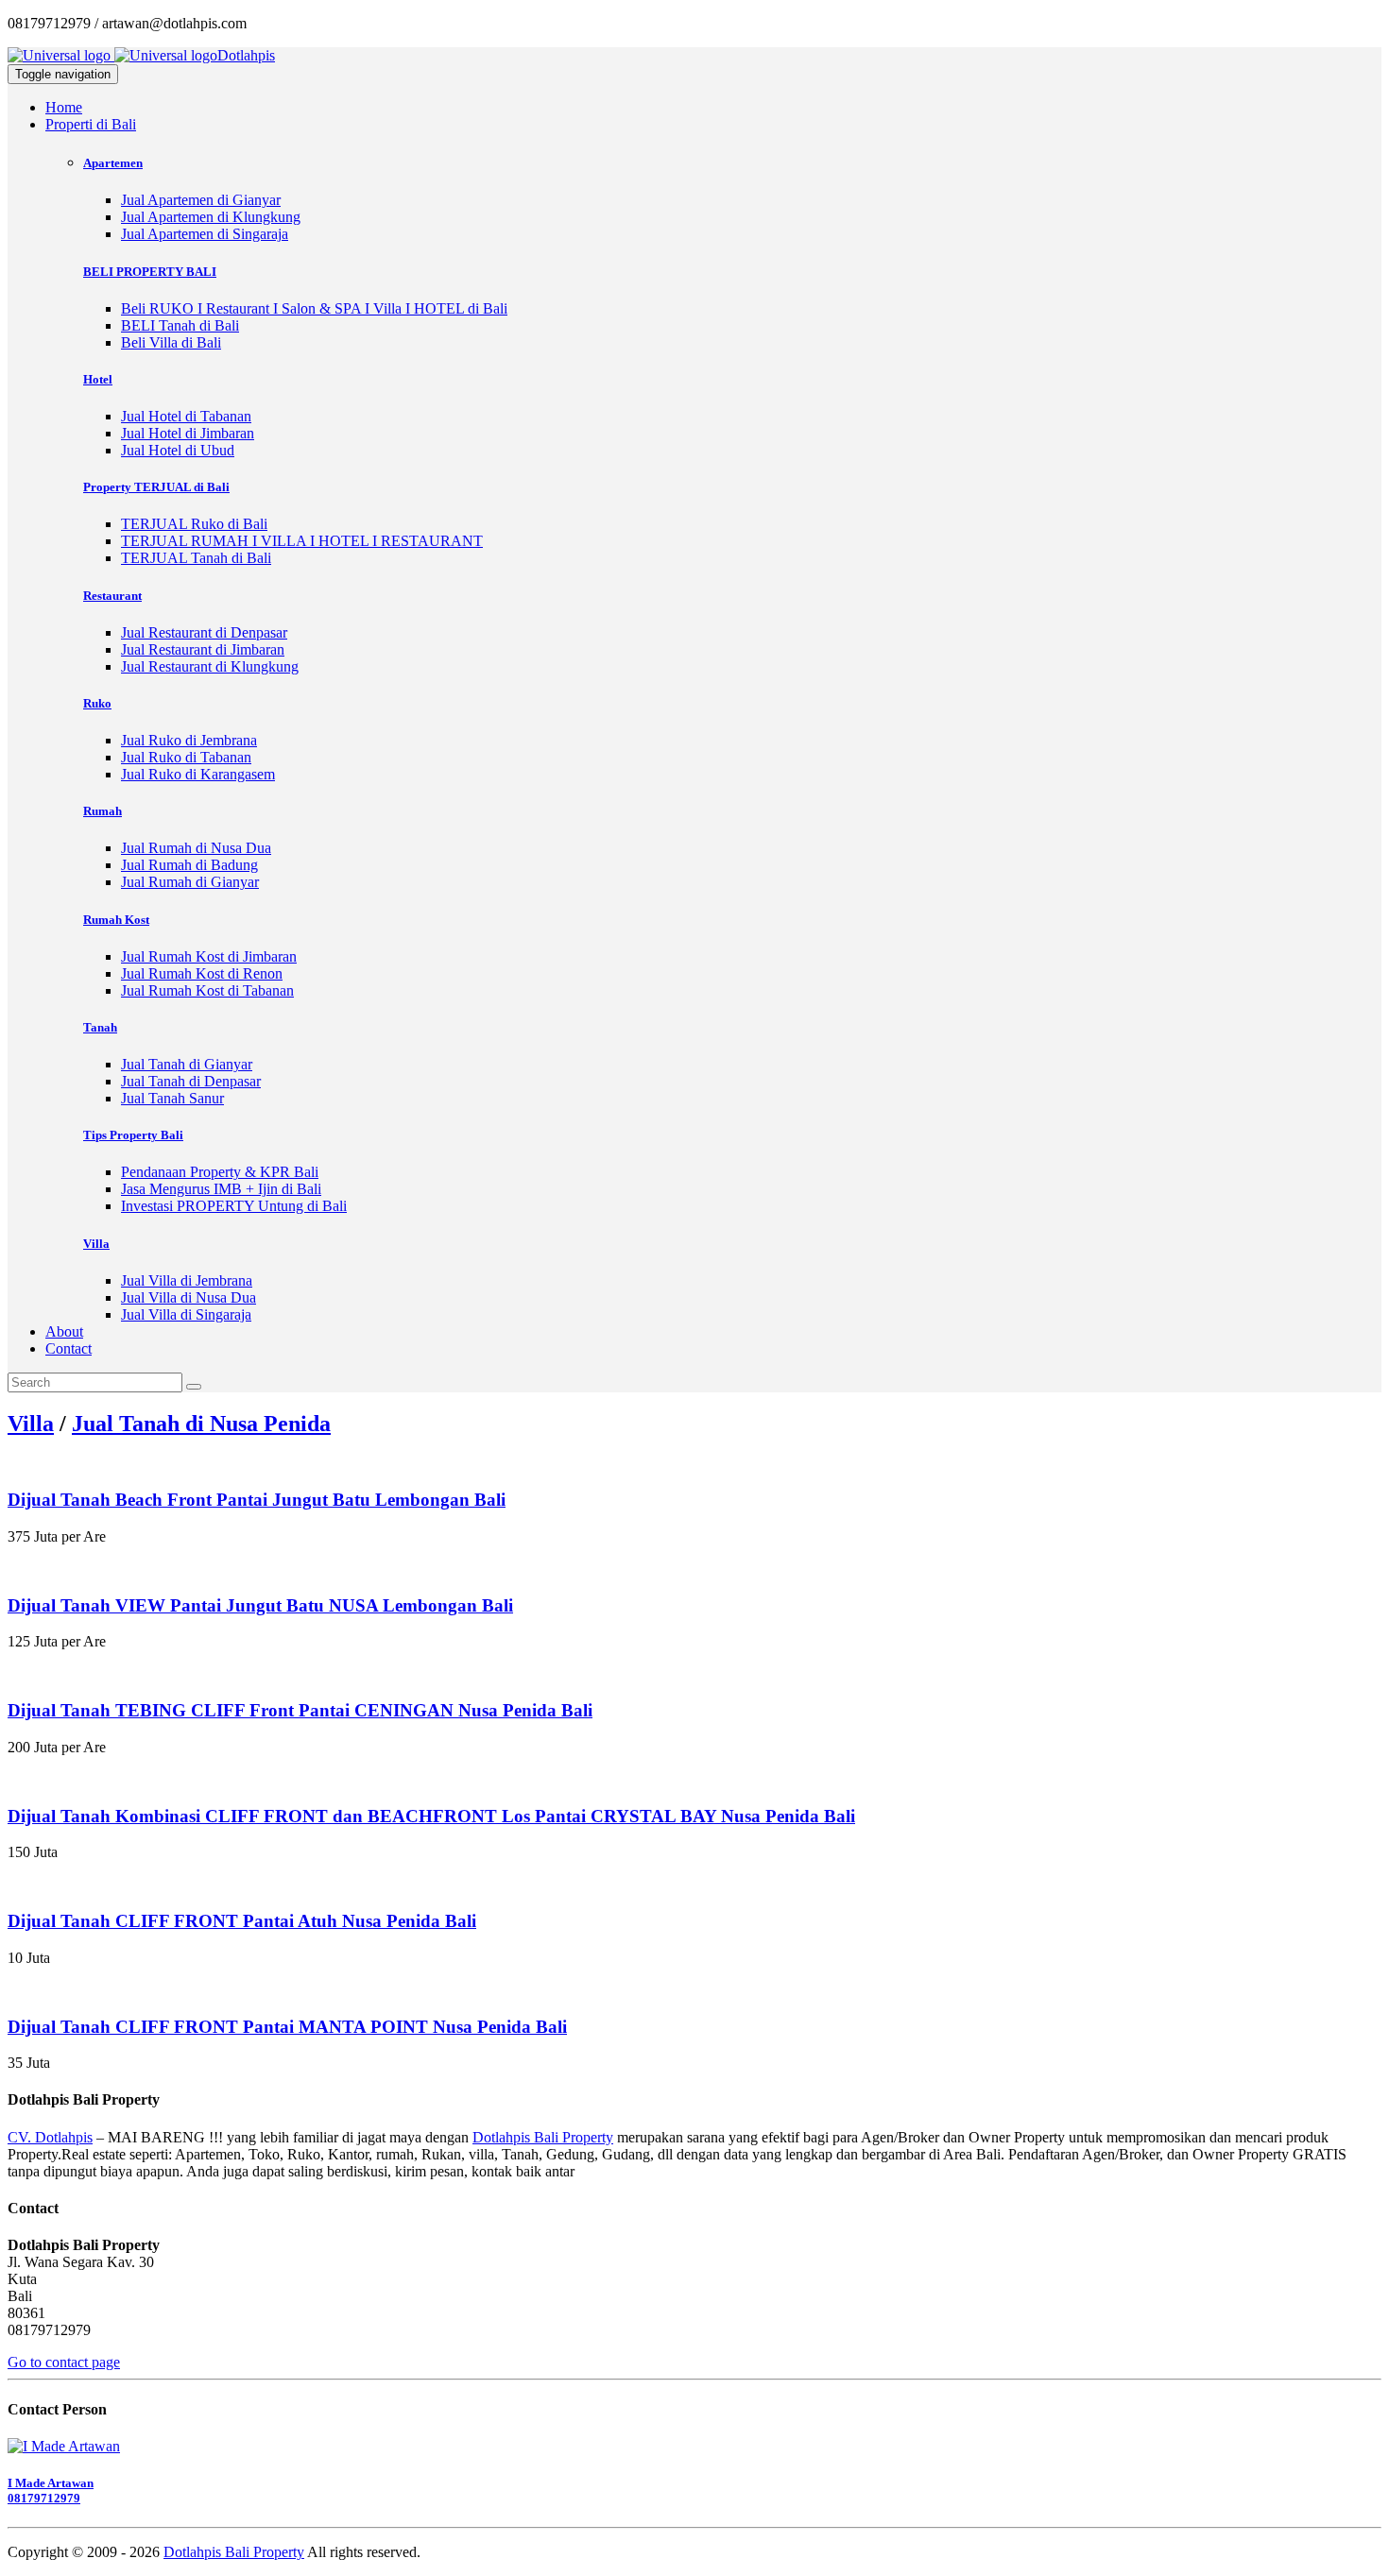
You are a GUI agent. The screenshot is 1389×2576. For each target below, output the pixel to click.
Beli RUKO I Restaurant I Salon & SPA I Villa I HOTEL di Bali (314, 308)
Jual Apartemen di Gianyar (201, 200)
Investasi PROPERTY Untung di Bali (234, 1206)
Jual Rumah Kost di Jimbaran (209, 956)
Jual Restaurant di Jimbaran (203, 649)
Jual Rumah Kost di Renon (202, 973)
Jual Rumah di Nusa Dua (196, 848)
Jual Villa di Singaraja (186, 1314)
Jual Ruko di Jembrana (189, 740)
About (64, 1331)
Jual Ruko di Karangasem (198, 774)
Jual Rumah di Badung (189, 865)
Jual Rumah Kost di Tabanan (207, 990)
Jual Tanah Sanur (172, 1098)
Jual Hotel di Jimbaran (188, 433)
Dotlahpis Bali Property (543, 2137)
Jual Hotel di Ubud (178, 450)
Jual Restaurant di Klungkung (210, 666)
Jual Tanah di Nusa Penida (201, 1424)
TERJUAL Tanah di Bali (196, 558)
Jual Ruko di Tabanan (186, 757)
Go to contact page (64, 2362)
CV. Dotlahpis (50, 2137)
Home (64, 107)
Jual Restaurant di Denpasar (204, 632)
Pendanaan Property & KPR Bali (220, 1172)
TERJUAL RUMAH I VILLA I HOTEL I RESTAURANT (302, 541)
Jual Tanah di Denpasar (191, 1081)
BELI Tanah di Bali (180, 325)
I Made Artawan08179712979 (51, 2491)
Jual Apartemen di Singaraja (205, 234)
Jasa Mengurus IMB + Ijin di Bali (221, 1189)
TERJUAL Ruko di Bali (194, 524)
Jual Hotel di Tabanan (186, 416)
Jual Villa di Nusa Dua (189, 1297)
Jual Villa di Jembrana (187, 1280)
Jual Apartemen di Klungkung (211, 217)
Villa (31, 1424)
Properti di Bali (91, 124)
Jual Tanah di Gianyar (187, 1064)
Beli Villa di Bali (171, 342)
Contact (69, 1348)
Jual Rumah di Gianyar (190, 882)
